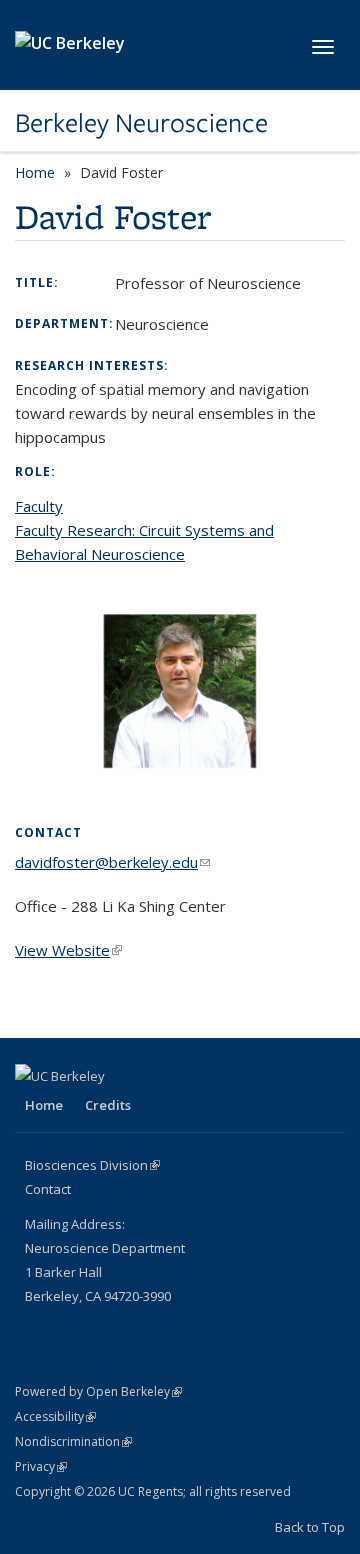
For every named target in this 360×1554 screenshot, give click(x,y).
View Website (68, 950)
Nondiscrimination (73, 1441)
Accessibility (55, 1416)
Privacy (41, 1466)
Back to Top (310, 1527)
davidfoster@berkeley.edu (112, 862)
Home (35, 172)
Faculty (39, 506)
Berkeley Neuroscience (141, 123)
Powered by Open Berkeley (98, 1391)
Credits (108, 1105)
